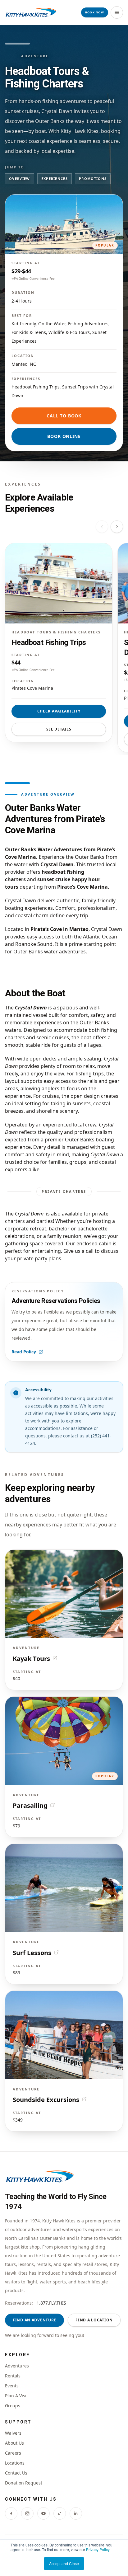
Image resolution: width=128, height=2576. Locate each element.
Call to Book (64, 416)
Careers (13, 2453)
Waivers (13, 2433)
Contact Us (16, 2473)
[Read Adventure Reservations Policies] (64, 1322)
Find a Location (94, 2320)
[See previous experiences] (102, 527)
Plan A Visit (16, 2396)
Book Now (95, 12)
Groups (13, 2406)
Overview (20, 179)
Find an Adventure (34, 2320)
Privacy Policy (98, 2549)
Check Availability (59, 711)
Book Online (64, 436)
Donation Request (24, 2483)
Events (12, 2386)
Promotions (93, 179)
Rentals (13, 2376)
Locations (15, 2463)
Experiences (55, 179)
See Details (59, 729)
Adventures (17, 2366)
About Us (14, 2443)
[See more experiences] (117, 527)
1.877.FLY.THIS (51, 2303)
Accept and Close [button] (64, 2563)
